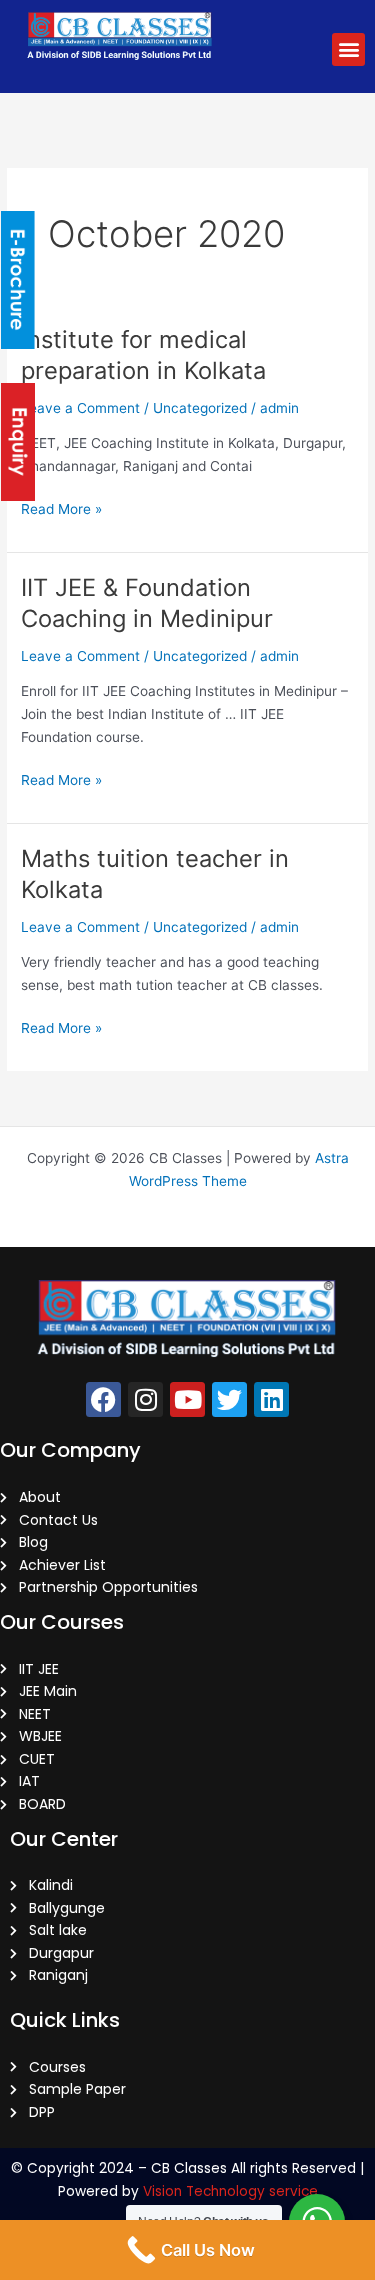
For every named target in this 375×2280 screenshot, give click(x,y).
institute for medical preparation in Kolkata (143, 355)
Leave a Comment (80, 408)
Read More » (61, 507)
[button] (348, 49)
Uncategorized (200, 408)
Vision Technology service (230, 2191)
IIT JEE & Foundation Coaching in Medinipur (147, 603)
